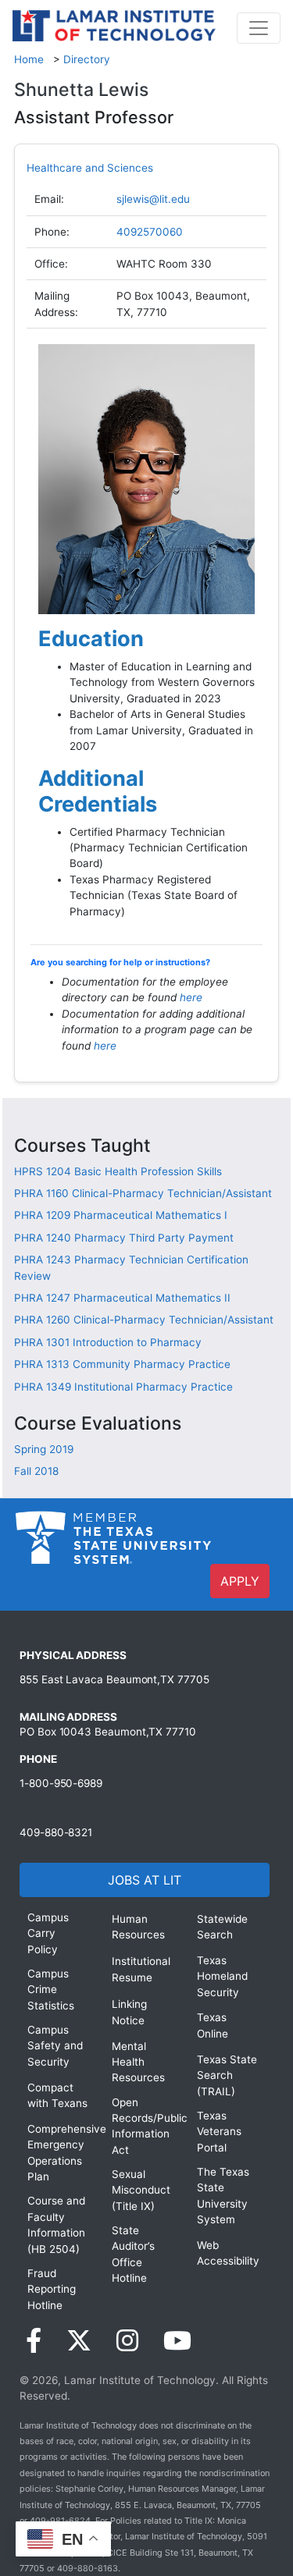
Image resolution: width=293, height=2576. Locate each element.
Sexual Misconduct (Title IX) (141, 2190)
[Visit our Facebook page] (34, 2341)
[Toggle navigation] (259, 28)
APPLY (240, 1581)
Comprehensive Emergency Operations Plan (58, 2153)
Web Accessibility (227, 2253)
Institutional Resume (141, 1969)
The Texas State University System (223, 2196)
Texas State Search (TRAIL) (227, 2075)
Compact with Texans (57, 2095)
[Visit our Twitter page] (79, 2341)
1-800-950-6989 (61, 1783)
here (191, 997)
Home (29, 59)
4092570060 (150, 232)
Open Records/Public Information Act (142, 2126)
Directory (87, 59)
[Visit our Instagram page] (127, 2341)
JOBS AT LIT (144, 1880)
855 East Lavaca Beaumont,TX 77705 (114, 1679)
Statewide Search (222, 1927)
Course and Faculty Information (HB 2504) (56, 2224)
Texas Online (213, 2025)
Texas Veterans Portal (219, 2132)
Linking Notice (129, 2012)
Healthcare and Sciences (90, 168)
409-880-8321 (56, 1832)
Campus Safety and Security (55, 2046)
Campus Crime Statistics (51, 1990)
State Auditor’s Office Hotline (133, 2254)
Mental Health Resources (138, 2062)
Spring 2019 (44, 1449)
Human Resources (138, 1927)
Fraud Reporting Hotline (52, 2289)
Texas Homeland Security (222, 1976)
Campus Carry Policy (48, 1933)
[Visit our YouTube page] (177, 2341)
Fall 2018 (36, 1471)
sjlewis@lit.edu (153, 199)
